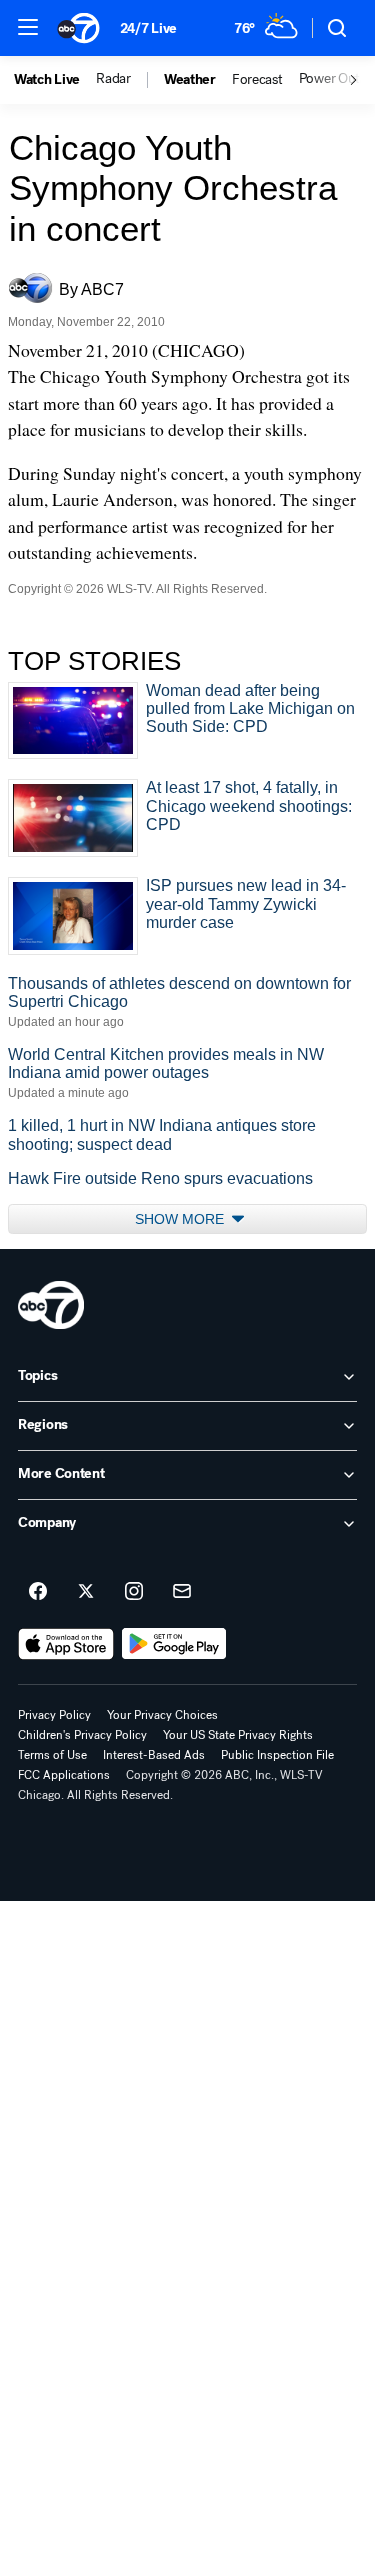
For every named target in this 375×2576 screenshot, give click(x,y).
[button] (28, 27)
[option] (55, 80)
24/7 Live (148, 28)
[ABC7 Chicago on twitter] (86, 1592)
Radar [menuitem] (113, 79)
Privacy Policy (54, 1715)
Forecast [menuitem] (257, 80)
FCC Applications (64, 1775)
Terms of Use (52, 1755)
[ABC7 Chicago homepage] (78, 28)
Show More (181, 1219)
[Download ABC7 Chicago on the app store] (66, 1644)
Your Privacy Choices (162, 1715)
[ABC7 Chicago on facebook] (38, 1592)
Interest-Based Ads (154, 1755)
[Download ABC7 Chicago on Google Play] (174, 1644)
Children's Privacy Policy (82, 1735)
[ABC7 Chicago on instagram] (134, 1592)
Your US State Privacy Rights (238, 1735)
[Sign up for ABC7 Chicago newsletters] (182, 1592)
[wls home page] (51, 1305)
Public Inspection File (277, 1755)
